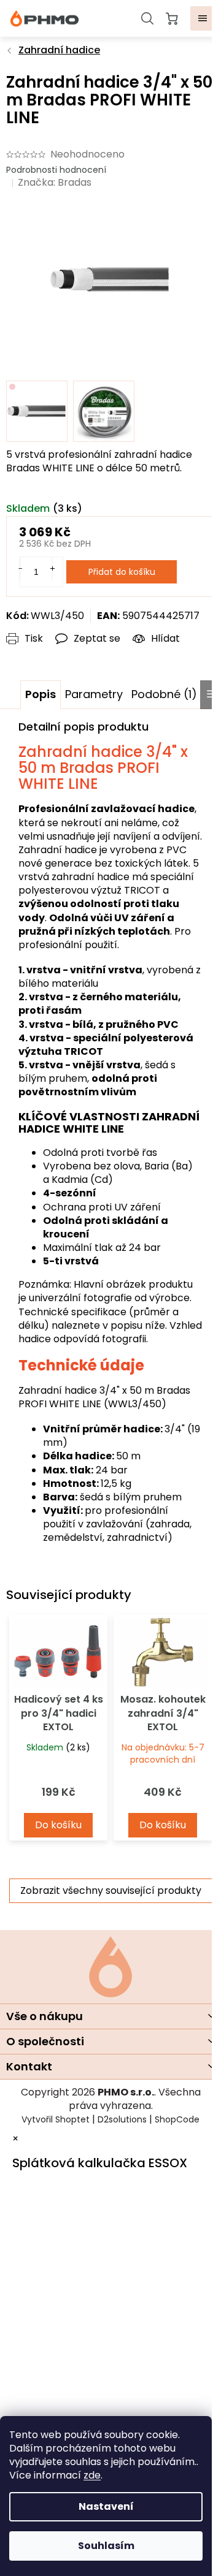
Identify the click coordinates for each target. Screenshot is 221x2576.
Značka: (55, 182)
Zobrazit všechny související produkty (111, 1890)
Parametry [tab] (94, 694)
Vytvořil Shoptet (56, 2119)
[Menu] (203, 18)
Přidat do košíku (122, 572)
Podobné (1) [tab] (164, 694)
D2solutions (122, 2119)
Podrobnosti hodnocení (56, 170)
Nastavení (106, 2506)
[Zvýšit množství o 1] (52, 569)
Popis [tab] (41, 694)
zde (92, 2475)
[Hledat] (147, 18)
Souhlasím (106, 2546)
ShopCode (177, 2119)
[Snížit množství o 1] (20, 569)
